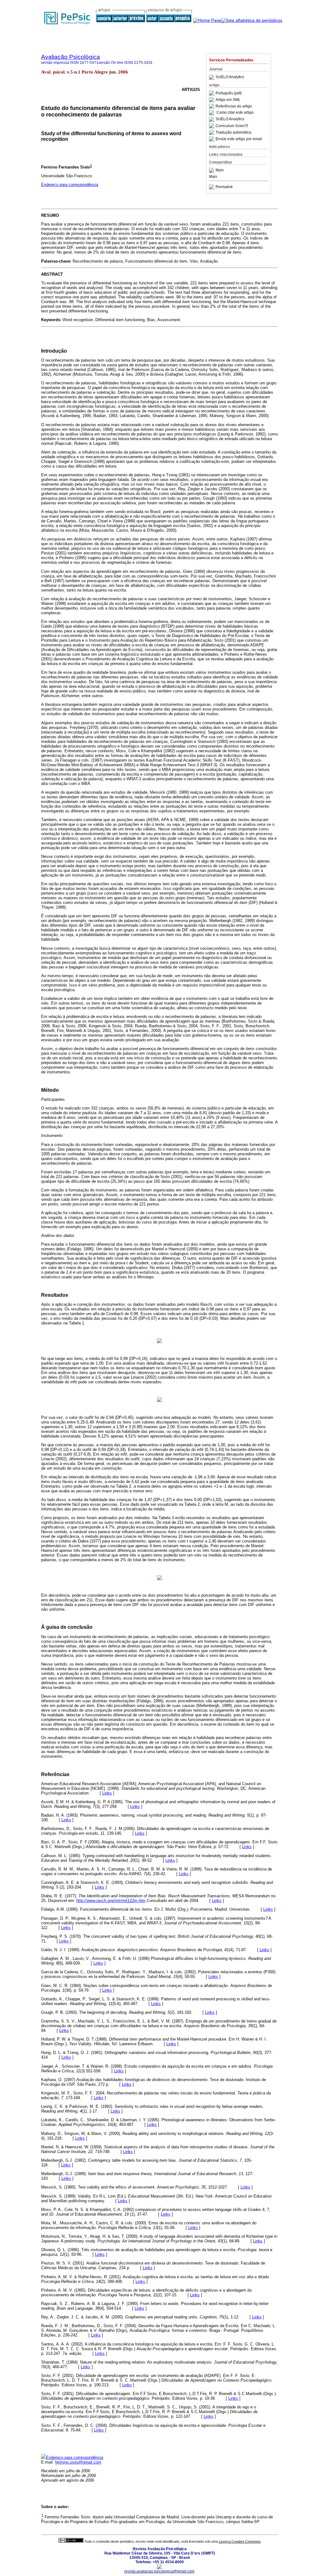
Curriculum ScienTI (232, 126)
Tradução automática (233, 132)
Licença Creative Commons (240, 2541)
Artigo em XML (228, 100)
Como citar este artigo (235, 113)
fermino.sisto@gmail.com (78, 2462)
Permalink (224, 187)
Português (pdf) (229, 93)
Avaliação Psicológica (71, 57)
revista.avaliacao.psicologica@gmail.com (159, 2571)
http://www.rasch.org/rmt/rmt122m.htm (111, 1901)
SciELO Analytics (230, 77)
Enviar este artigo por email (239, 139)
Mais (220, 170)
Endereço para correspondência (70, 185)
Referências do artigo (234, 106)
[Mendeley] (212, 170)
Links (107, 1793)
